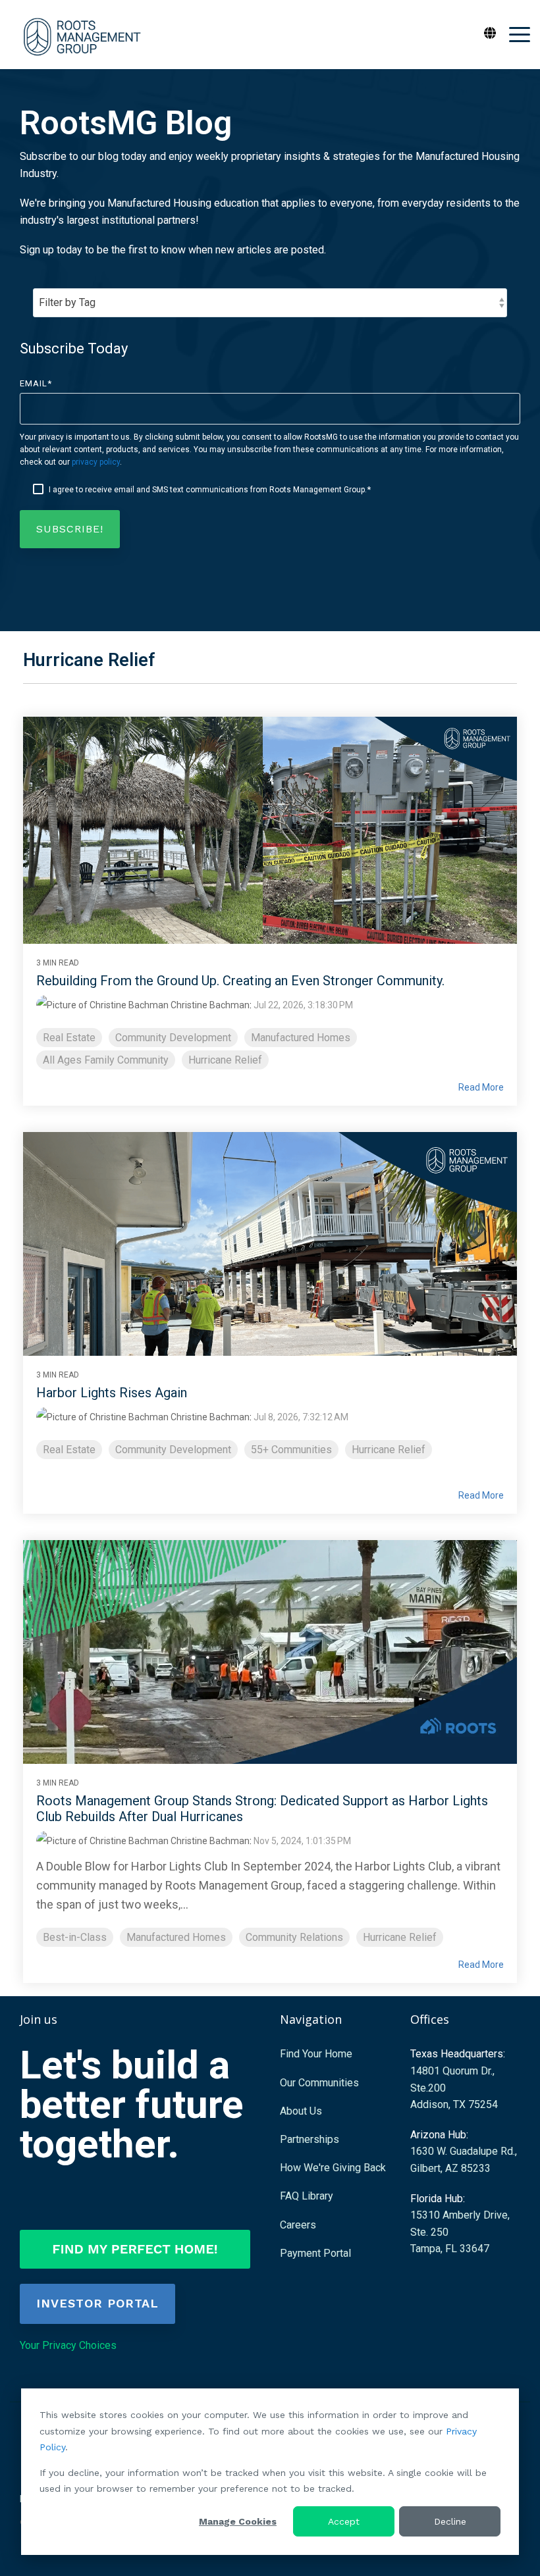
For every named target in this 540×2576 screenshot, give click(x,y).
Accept (344, 2521)
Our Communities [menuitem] (319, 2083)
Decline (450, 2521)
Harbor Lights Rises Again (112, 1393)
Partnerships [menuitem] (310, 2139)
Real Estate (69, 1038)
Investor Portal (97, 2303)
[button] (520, 34)
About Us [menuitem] (301, 2111)
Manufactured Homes (301, 1038)
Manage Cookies (238, 2521)
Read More (481, 1087)
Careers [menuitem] (298, 2225)
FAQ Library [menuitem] (307, 2196)
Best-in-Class (75, 1937)
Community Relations (294, 1937)
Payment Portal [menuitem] (315, 2253)
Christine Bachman (209, 1005)
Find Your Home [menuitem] (316, 2054)
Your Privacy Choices (68, 2345)
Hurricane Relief (225, 1060)
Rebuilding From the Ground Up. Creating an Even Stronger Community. (240, 981)
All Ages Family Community (106, 1060)
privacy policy (96, 462)
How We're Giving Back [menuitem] (333, 2168)
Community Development (173, 1038)
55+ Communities (291, 1450)
